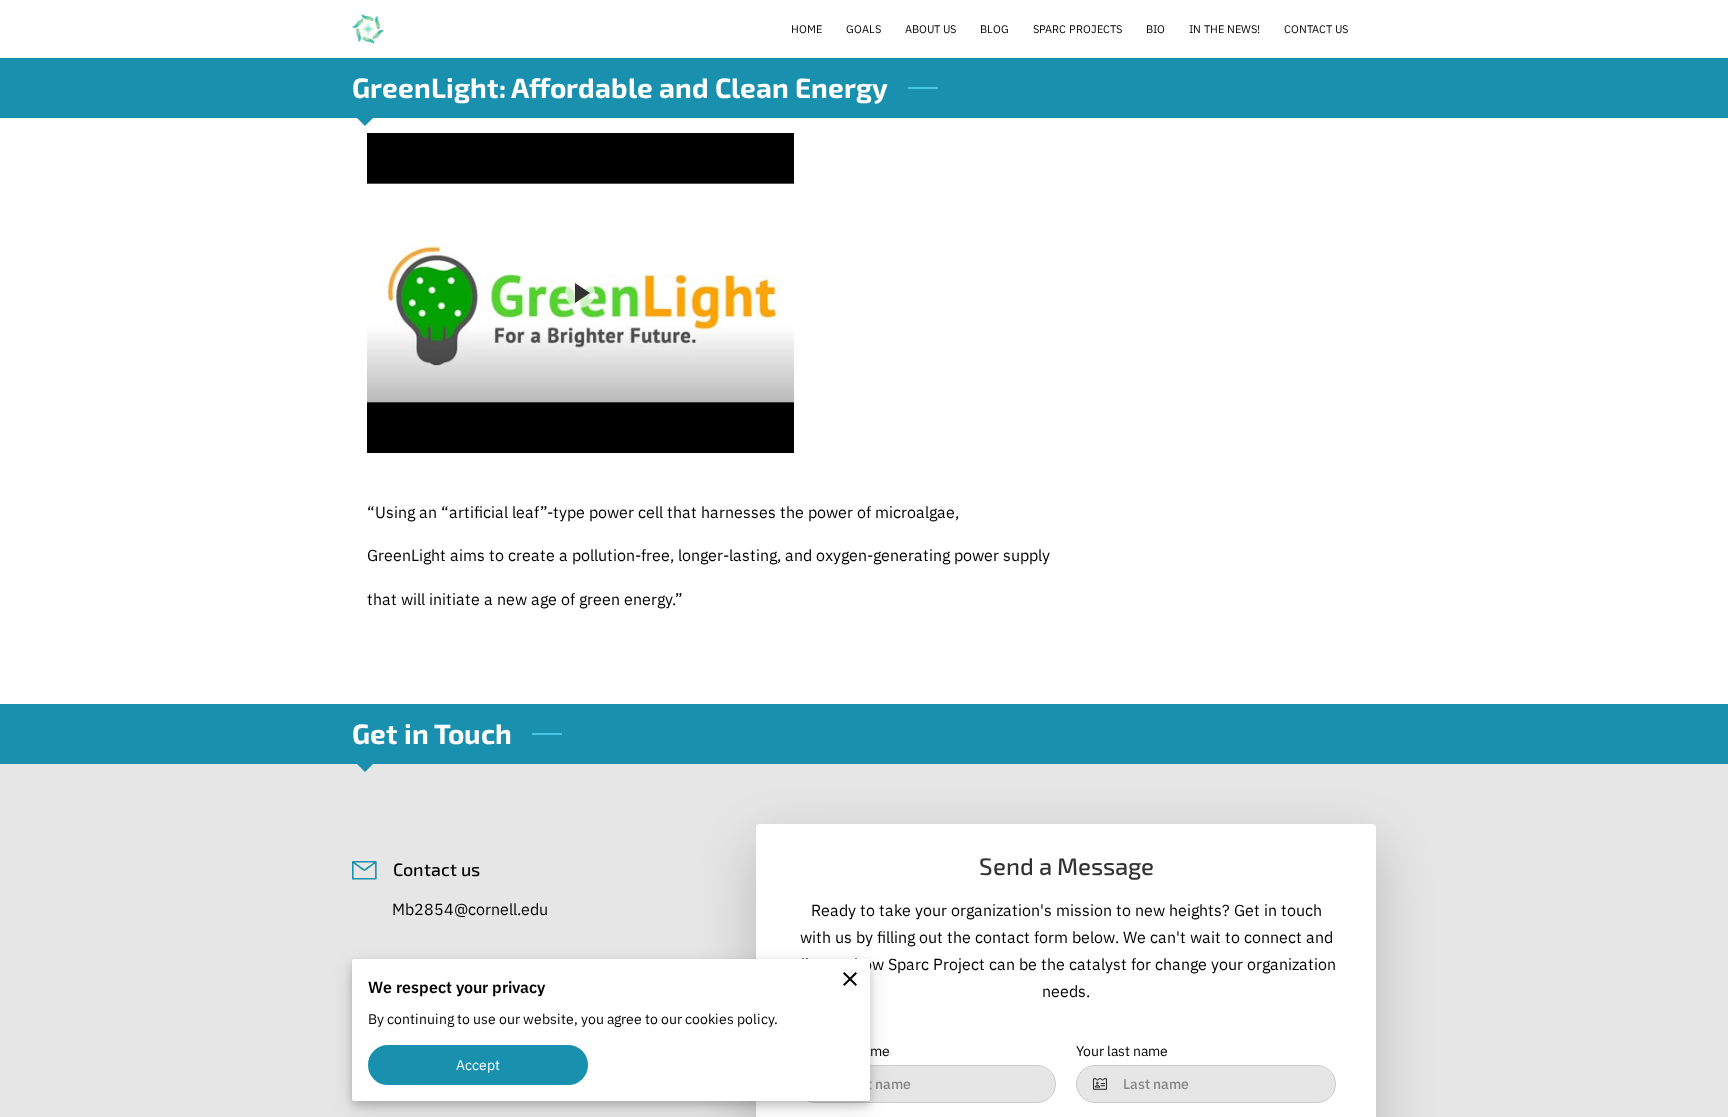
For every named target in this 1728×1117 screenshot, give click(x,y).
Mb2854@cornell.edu (470, 909)
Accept (478, 1064)
